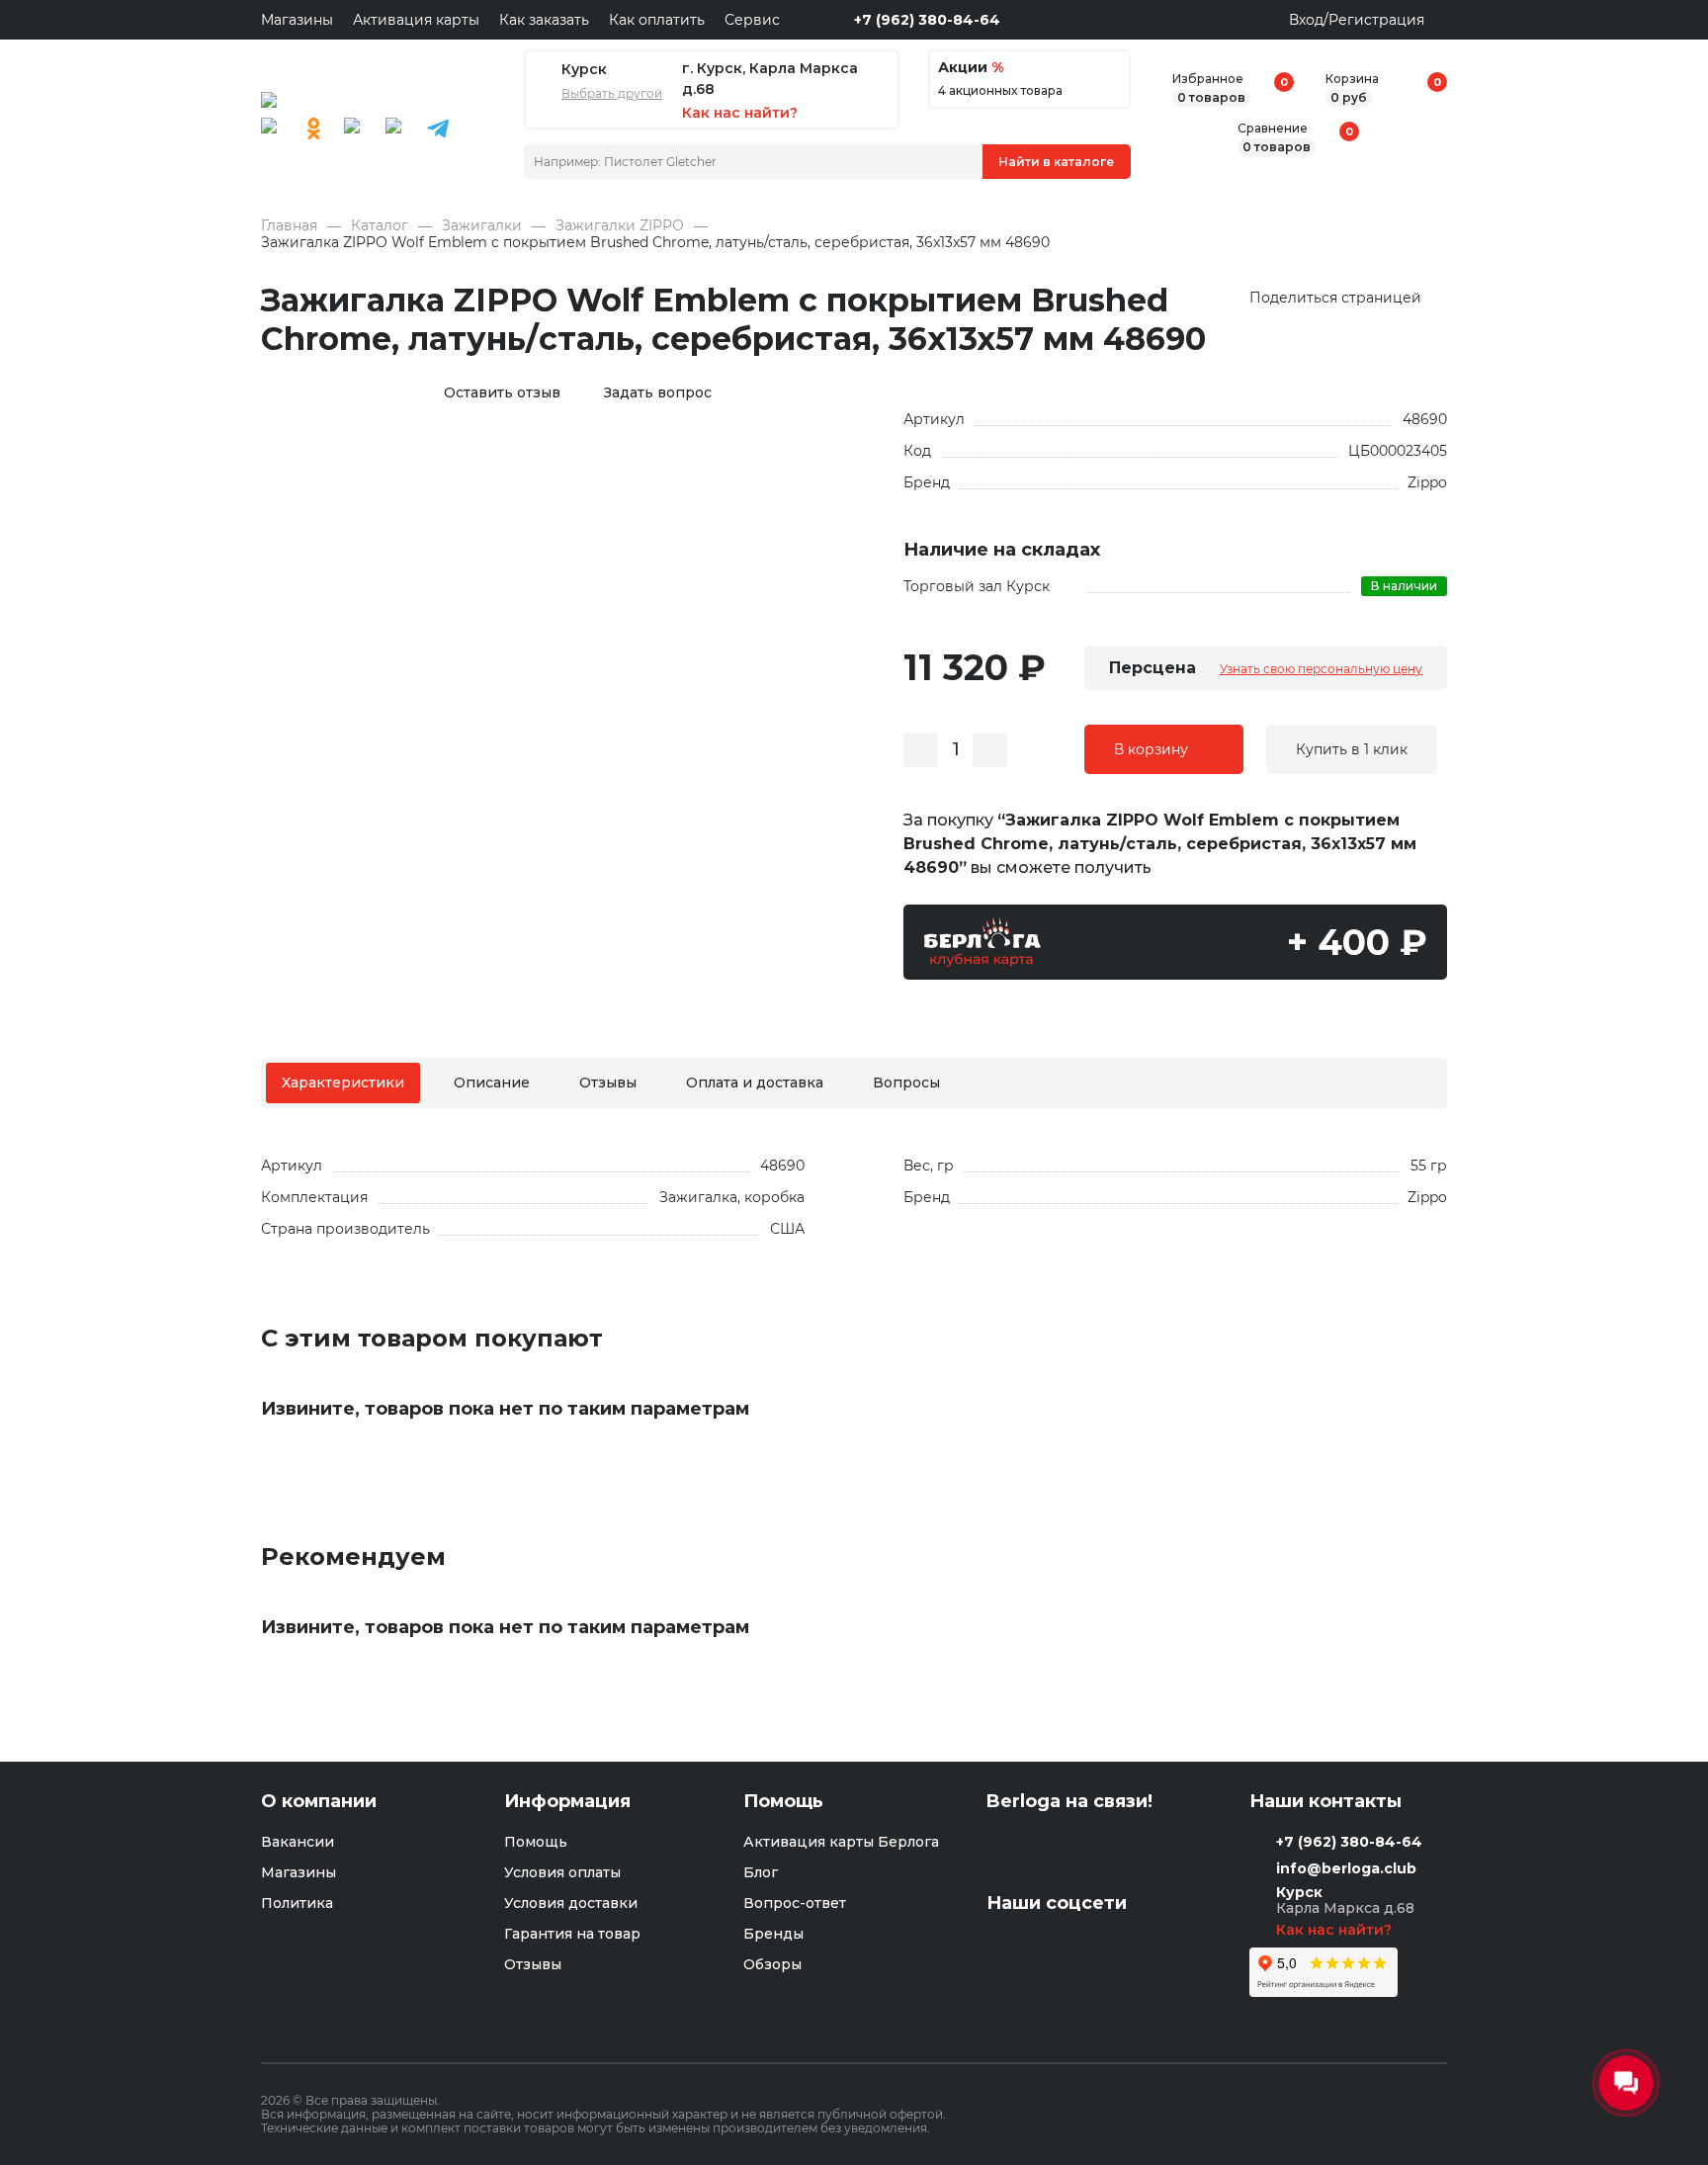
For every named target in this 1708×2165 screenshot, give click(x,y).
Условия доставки (571, 1903)
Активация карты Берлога (841, 1842)
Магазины (297, 20)
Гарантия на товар (572, 1934)
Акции (971, 68)
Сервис (752, 20)
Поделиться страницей (1335, 298)
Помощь (536, 1842)
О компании (319, 1802)
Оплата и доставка (755, 1082)
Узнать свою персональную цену (1321, 669)
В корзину (1151, 749)
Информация (567, 1802)
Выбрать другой (612, 94)
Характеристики (343, 1082)
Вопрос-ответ (795, 1903)
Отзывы (608, 1082)
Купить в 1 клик (1352, 749)
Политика (297, 1903)
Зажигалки (482, 226)
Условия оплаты (562, 1872)
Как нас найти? (1336, 1930)
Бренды (773, 1934)
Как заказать (544, 20)
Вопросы (906, 1082)
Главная (289, 226)
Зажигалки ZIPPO (620, 226)
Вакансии (298, 1842)
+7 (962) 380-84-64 (927, 20)
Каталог (380, 226)
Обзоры (772, 1964)
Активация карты (416, 20)
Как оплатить (657, 20)
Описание (492, 1082)
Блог (761, 1872)
